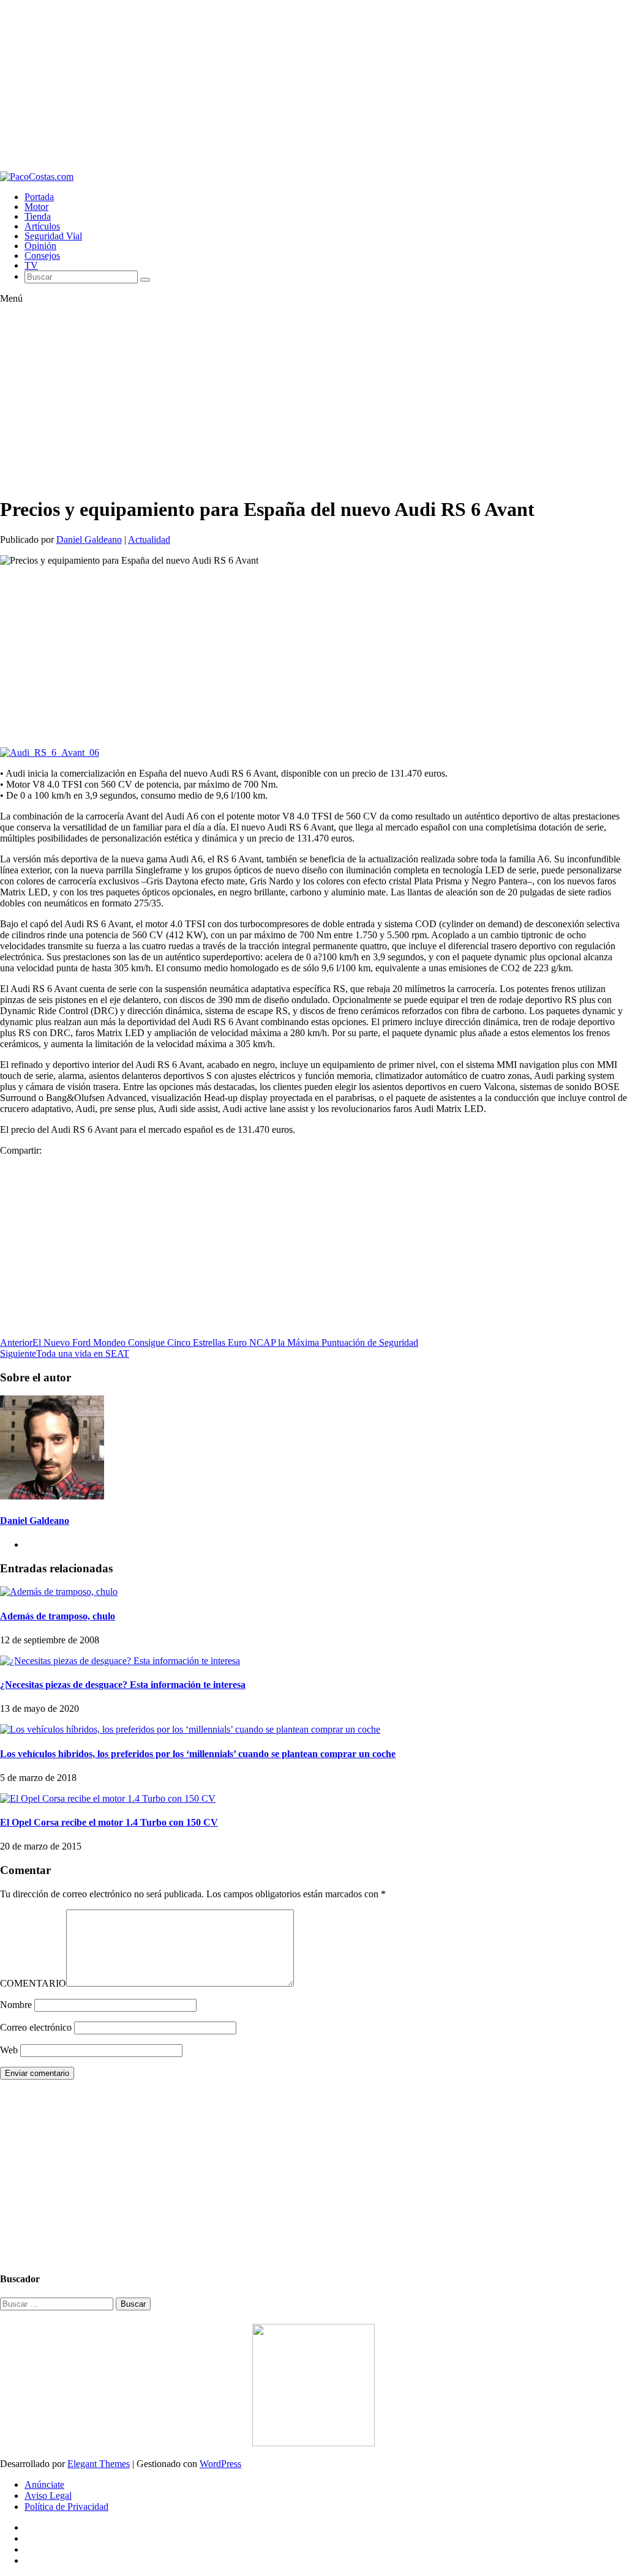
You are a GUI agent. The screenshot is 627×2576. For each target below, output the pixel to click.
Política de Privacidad (66, 2507)
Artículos (42, 226)
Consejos (42, 256)
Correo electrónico (36, 2027)
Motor (36, 207)
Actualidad (149, 539)
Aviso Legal (48, 2496)
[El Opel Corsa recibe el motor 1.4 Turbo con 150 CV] (108, 1798)
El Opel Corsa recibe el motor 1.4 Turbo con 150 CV (109, 1822)
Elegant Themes (99, 2464)
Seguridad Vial (53, 236)
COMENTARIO (33, 1983)
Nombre (16, 2005)
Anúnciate (44, 2485)
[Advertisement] (313, 86)
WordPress (220, 2464)
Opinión (40, 246)
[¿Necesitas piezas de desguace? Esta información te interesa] (120, 1661)
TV (31, 265)
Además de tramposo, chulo (58, 1616)
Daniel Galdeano (89, 539)
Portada (39, 197)
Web (9, 2050)
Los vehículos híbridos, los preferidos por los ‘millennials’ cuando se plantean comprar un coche (198, 1754)
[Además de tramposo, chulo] (59, 1592)
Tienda (38, 216)
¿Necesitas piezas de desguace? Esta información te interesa (123, 1685)
